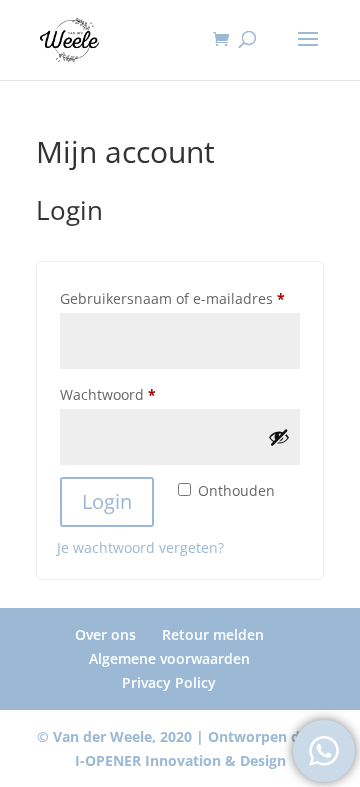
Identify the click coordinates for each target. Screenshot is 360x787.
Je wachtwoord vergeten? (140, 547)
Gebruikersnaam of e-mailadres (180, 298)
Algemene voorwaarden (169, 658)
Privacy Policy (169, 682)
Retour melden (213, 634)
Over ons (105, 634)
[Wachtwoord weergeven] (279, 437)
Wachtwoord (130, 394)
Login (107, 501)
